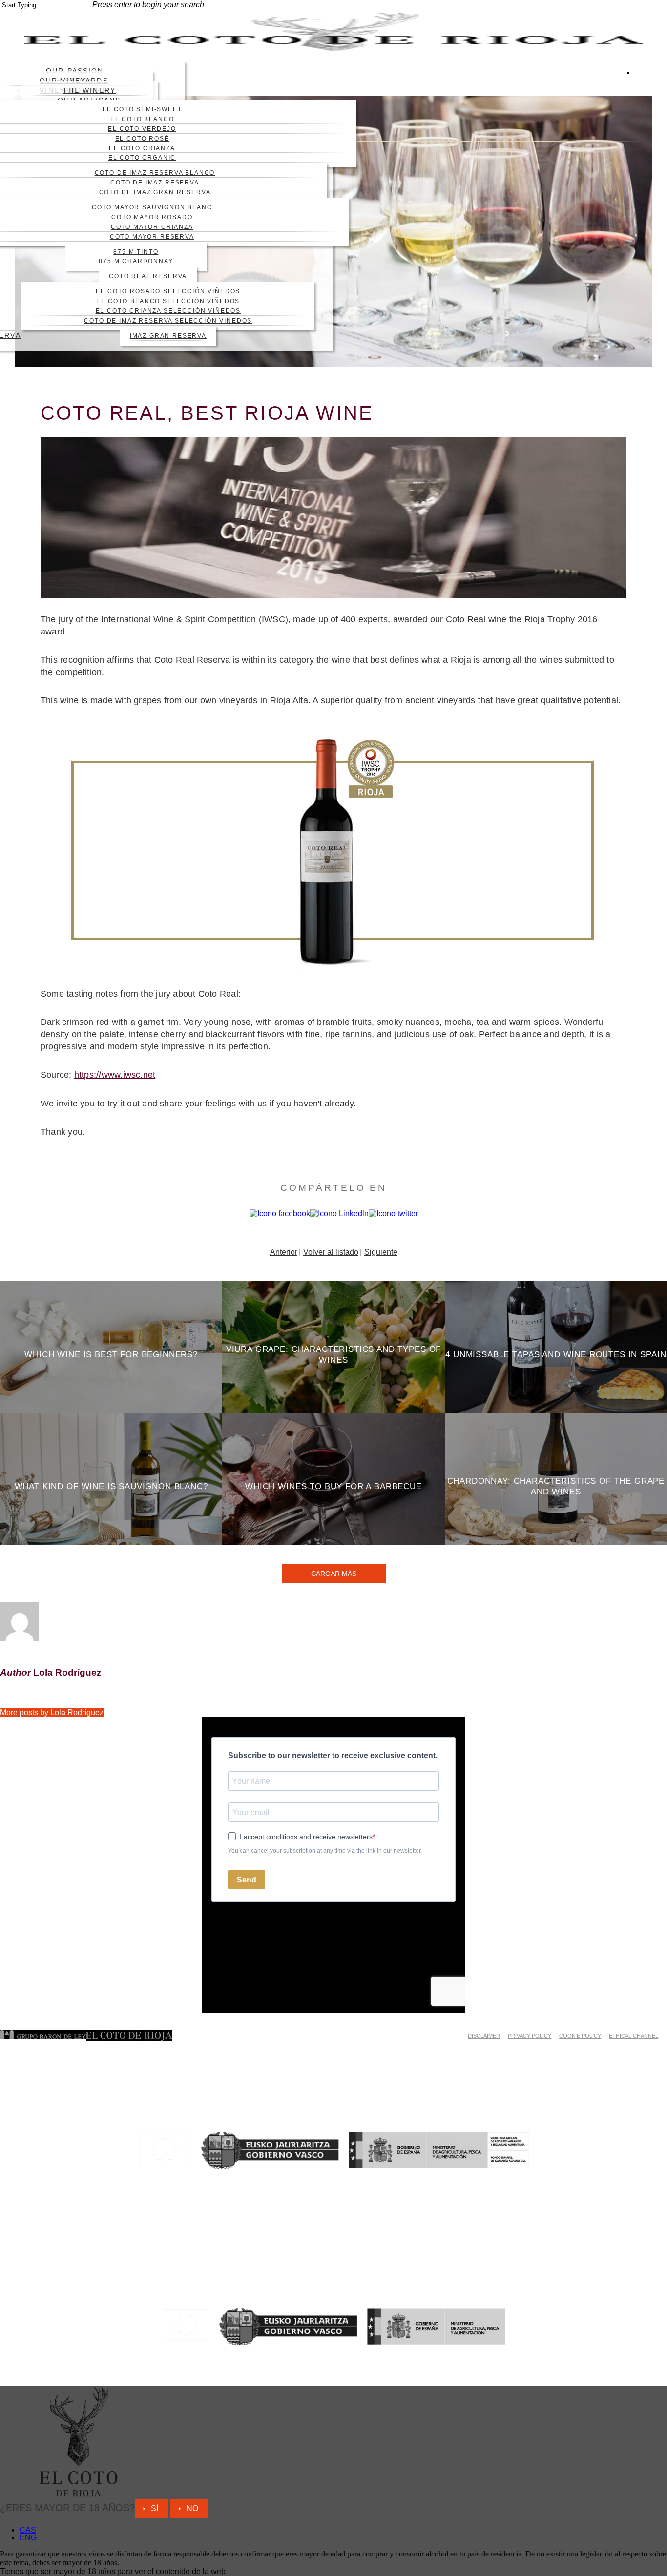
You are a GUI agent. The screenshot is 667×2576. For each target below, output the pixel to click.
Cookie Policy (580, 2036)
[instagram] (639, 113)
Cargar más (334, 1574)
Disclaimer (484, 2036)
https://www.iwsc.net (115, 1075)
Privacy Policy (530, 2036)
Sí (155, 2508)
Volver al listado (331, 1252)
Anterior (284, 1252)
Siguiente (381, 1252)
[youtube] (639, 97)
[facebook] (639, 81)
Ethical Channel (634, 2036)
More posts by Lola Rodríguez (52, 1712)
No (192, 2508)
